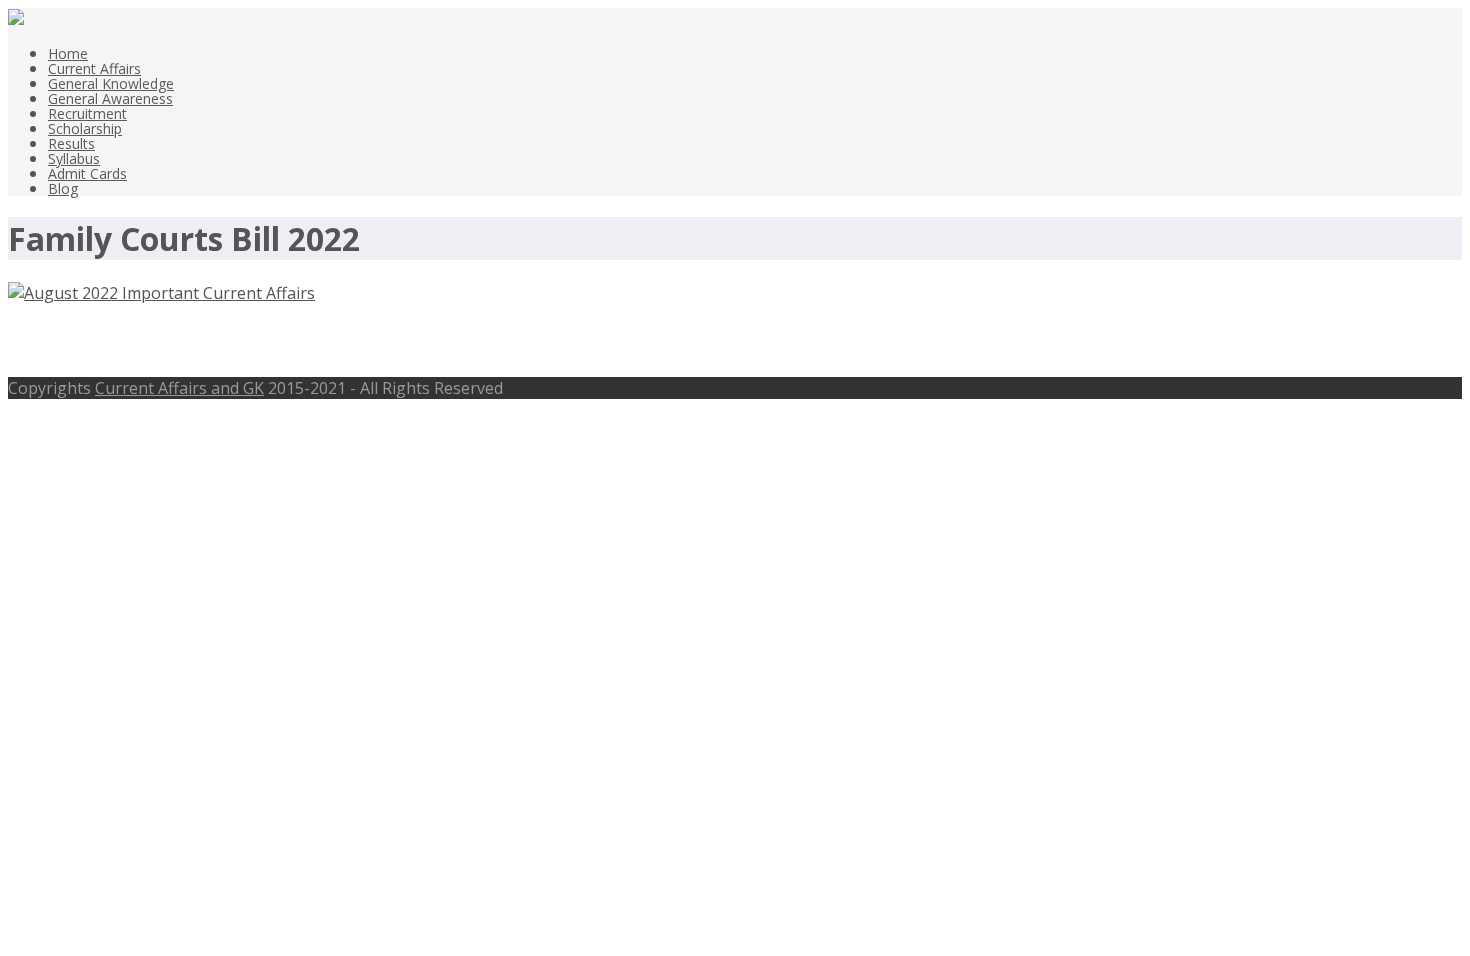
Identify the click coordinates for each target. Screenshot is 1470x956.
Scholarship (85, 128)
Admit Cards (87, 173)
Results (71, 143)
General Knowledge (111, 83)
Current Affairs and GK (179, 388)
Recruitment (87, 113)
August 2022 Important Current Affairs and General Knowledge (386, 340)
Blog (63, 188)
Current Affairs (94, 68)
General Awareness (110, 98)
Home (68, 53)
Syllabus (74, 158)
